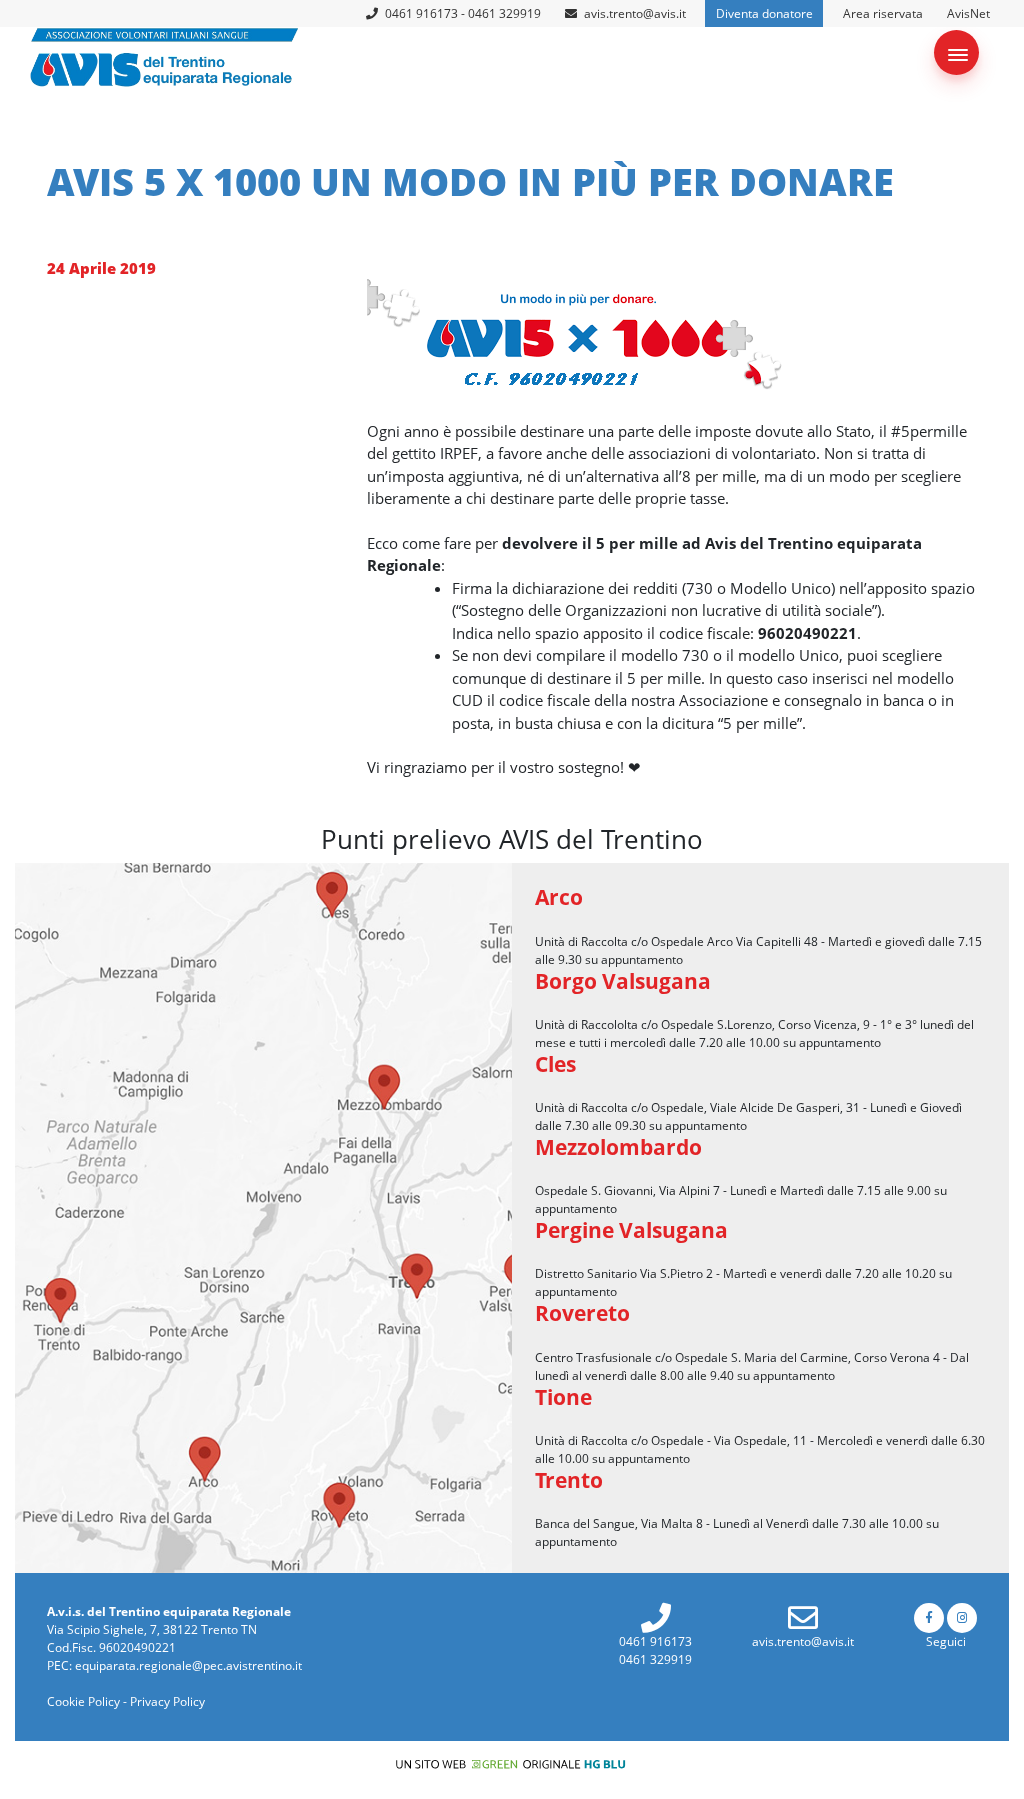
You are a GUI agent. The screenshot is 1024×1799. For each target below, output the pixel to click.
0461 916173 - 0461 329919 (461, 13)
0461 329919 (655, 1659)
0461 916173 (655, 1641)
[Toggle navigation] (956, 52)
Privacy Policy (167, 1701)
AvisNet (968, 13)
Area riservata (883, 13)
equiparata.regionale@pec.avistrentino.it (188, 1665)
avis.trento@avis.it (635, 13)
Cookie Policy (83, 1701)
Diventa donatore (764, 13)
